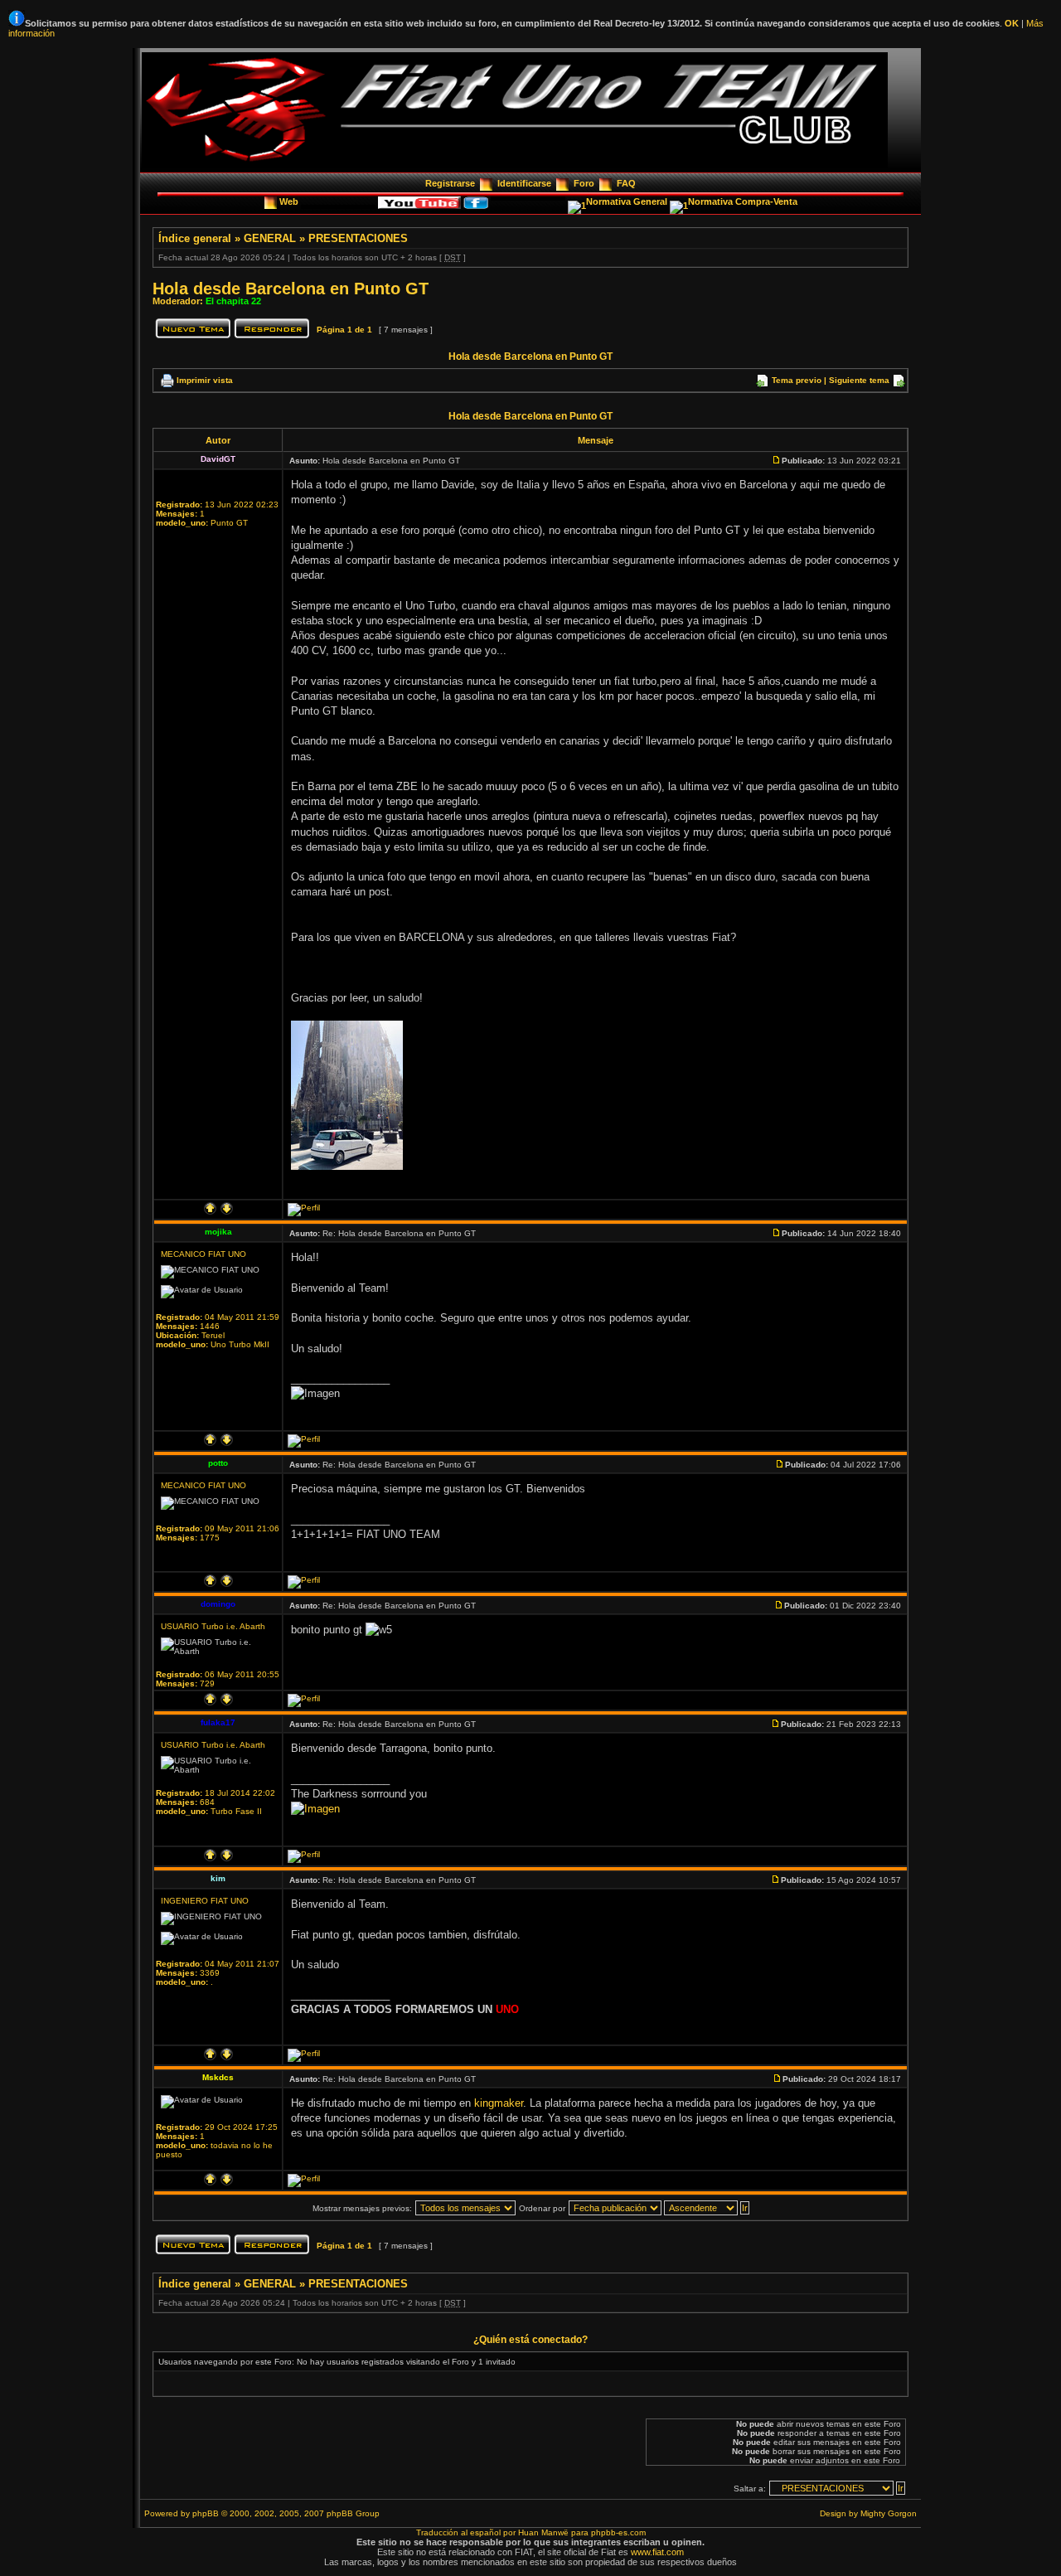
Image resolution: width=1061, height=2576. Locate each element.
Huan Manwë (543, 2532)
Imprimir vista (205, 380)
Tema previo (797, 380)
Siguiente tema (859, 380)
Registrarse (450, 183)
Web (290, 201)
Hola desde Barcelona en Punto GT (291, 289)
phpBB (206, 2513)
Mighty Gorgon (889, 2513)
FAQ (626, 183)
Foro (584, 183)
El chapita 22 (233, 301)
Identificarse (524, 183)
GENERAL (270, 238)
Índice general (195, 238)
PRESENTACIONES (358, 238)
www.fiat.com (657, 2552)
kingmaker (499, 2103)
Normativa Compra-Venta (743, 201)
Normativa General (628, 201)
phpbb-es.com (618, 2532)
